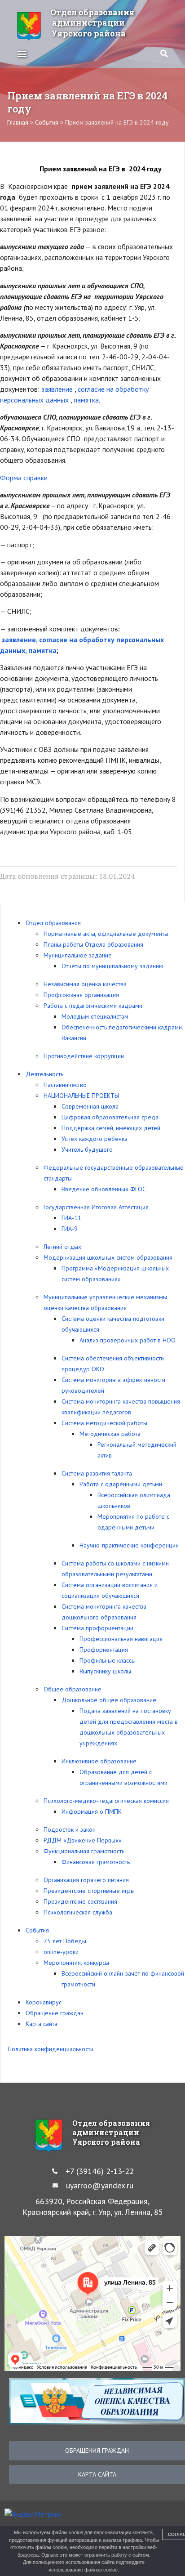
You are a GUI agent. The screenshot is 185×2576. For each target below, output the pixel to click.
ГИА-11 (71, 1218)
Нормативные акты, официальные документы (106, 934)
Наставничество (65, 1085)
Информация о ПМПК (92, 1811)
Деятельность (44, 1074)
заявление (58, 389)
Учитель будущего (87, 1149)
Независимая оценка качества (85, 984)
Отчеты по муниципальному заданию (112, 966)
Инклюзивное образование (99, 1761)
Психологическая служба (78, 1912)
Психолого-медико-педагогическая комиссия (106, 1801)
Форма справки (24, 478)
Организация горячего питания (86, 1880)
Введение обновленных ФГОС (104, 1189)
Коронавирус (44, 2002)
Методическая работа (110, 1434)
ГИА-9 (70, 1229)
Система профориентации (97, 1628)
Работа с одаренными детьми (121, 1484)
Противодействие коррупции (84, 1056)
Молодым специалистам (95, 1016)
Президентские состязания (80, 1901)
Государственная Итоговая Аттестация (96, 1207)
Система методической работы (104, 1423)
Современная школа (90, 1106)
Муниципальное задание (78, 955)
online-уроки (61, 1952)
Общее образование (73, 1689)
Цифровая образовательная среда (110, 1117)
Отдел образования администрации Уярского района (92, 23)
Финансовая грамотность (96, 1862)
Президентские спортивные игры (89, 1891)
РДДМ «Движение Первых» (83, 1840)
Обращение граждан (55, 2013)
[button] (22, 53)
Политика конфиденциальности (51, 2049)
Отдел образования (53, 923)
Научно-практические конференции (129, 1545)
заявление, (20, 640)
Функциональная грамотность (84, 1851)
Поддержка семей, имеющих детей (111, 1128)
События (37, 1930)
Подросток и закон (70, 1829)
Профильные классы (108, 1660)
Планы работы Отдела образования (93, 944)
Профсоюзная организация (81, 995)
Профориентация (104, 1650)
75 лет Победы (65, 1941)
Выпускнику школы (105, 1671)
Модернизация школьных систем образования (108, 1257)
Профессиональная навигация (121, 1639)
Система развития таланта (97, 1473)
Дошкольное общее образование (109, 1700)
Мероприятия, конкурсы (76, 1963)
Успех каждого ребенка (95, 1139)
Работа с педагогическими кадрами (93, 1006)
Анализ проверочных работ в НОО (128, 1340)
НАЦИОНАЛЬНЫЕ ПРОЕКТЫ (81, 1096)
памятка (86, 400)
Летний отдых (62, 1247)
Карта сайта (42, 2024)
